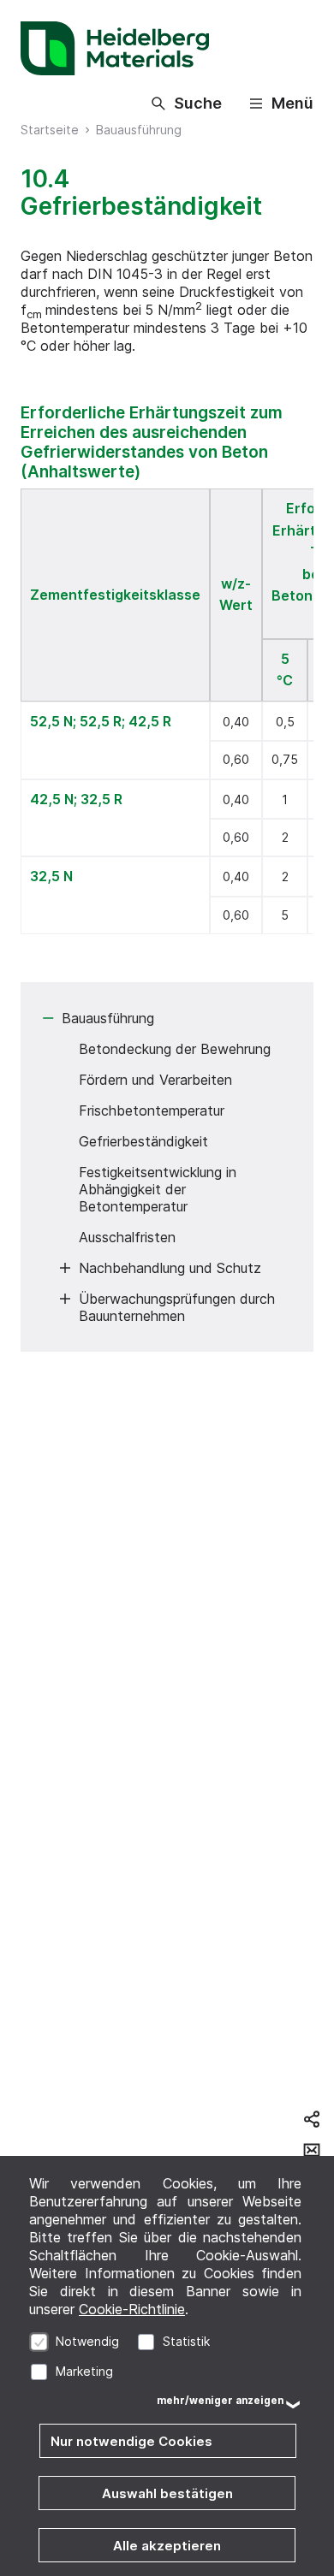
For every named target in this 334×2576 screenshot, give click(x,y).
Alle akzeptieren (167, 2546)
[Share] (312, 2119)
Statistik (186, 2341)
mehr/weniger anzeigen (220, 2401)
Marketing (84, 2371)
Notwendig (87, 2341)
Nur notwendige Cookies (131, 2441)
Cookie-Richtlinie (132, 2309)
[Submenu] (48, 1018)
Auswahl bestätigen (167, 2493)
